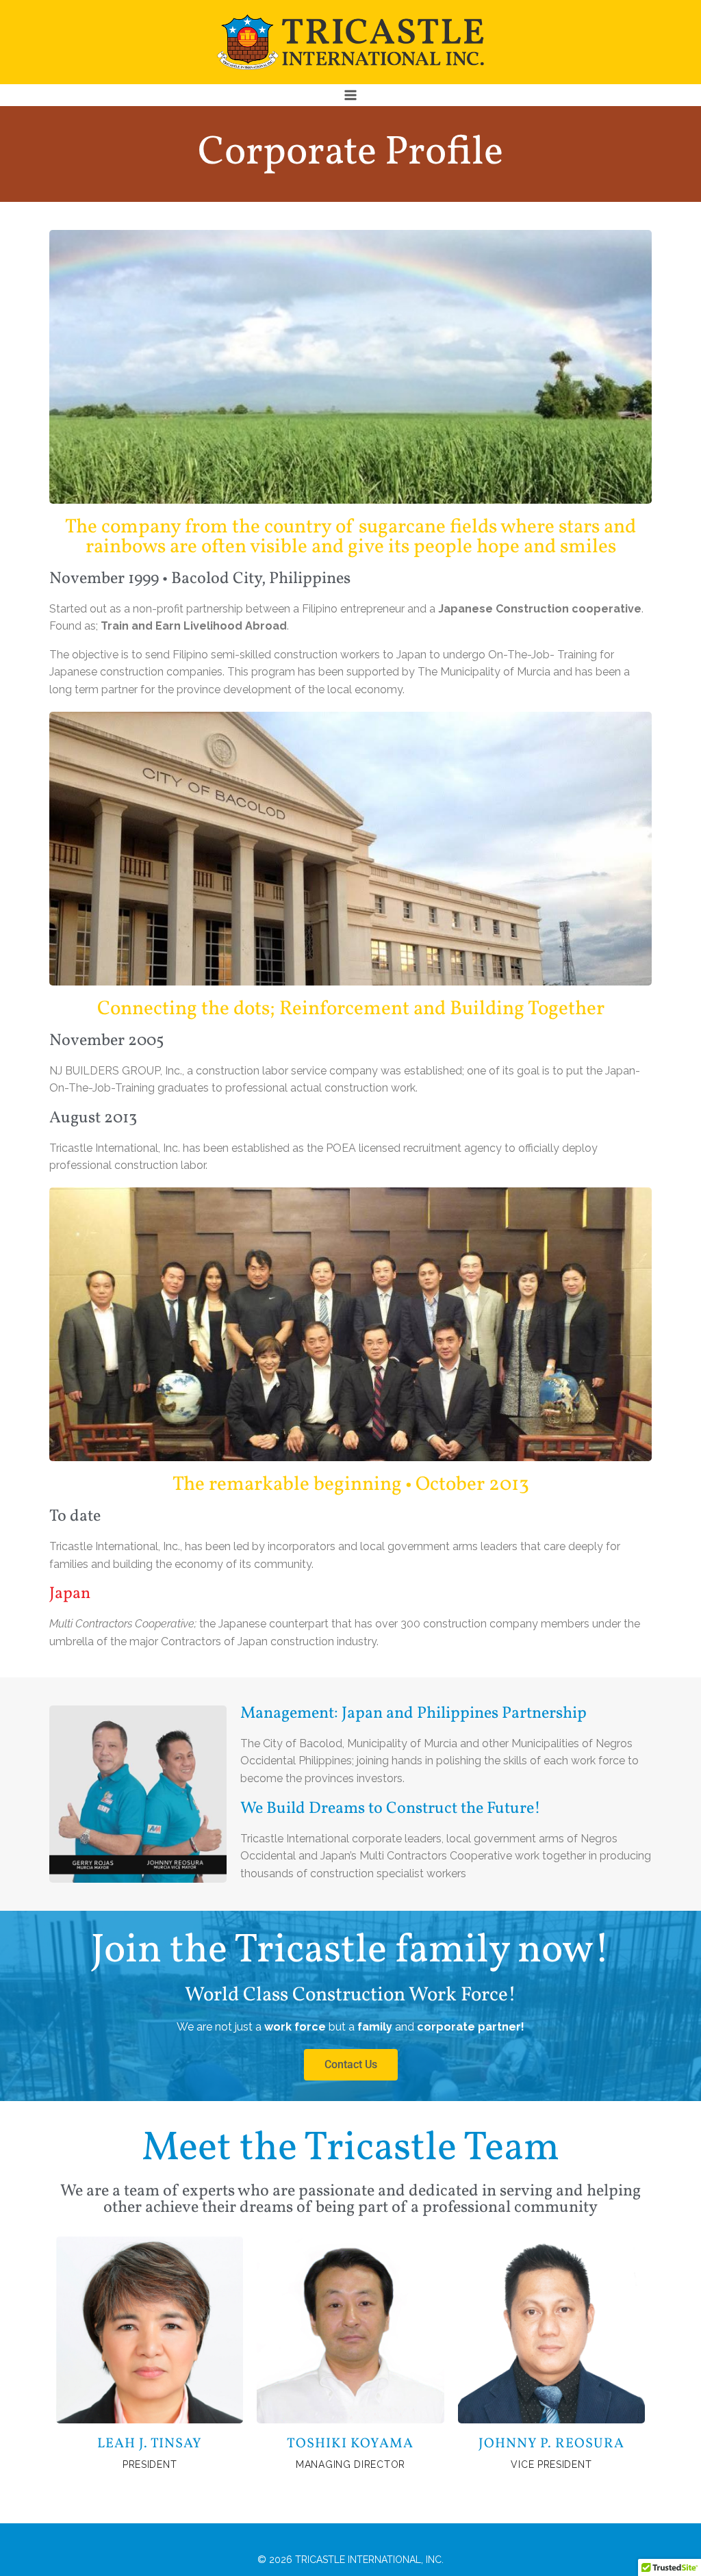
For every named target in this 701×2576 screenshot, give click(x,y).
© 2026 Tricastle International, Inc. (350, 2560)
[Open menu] (351, 95)
